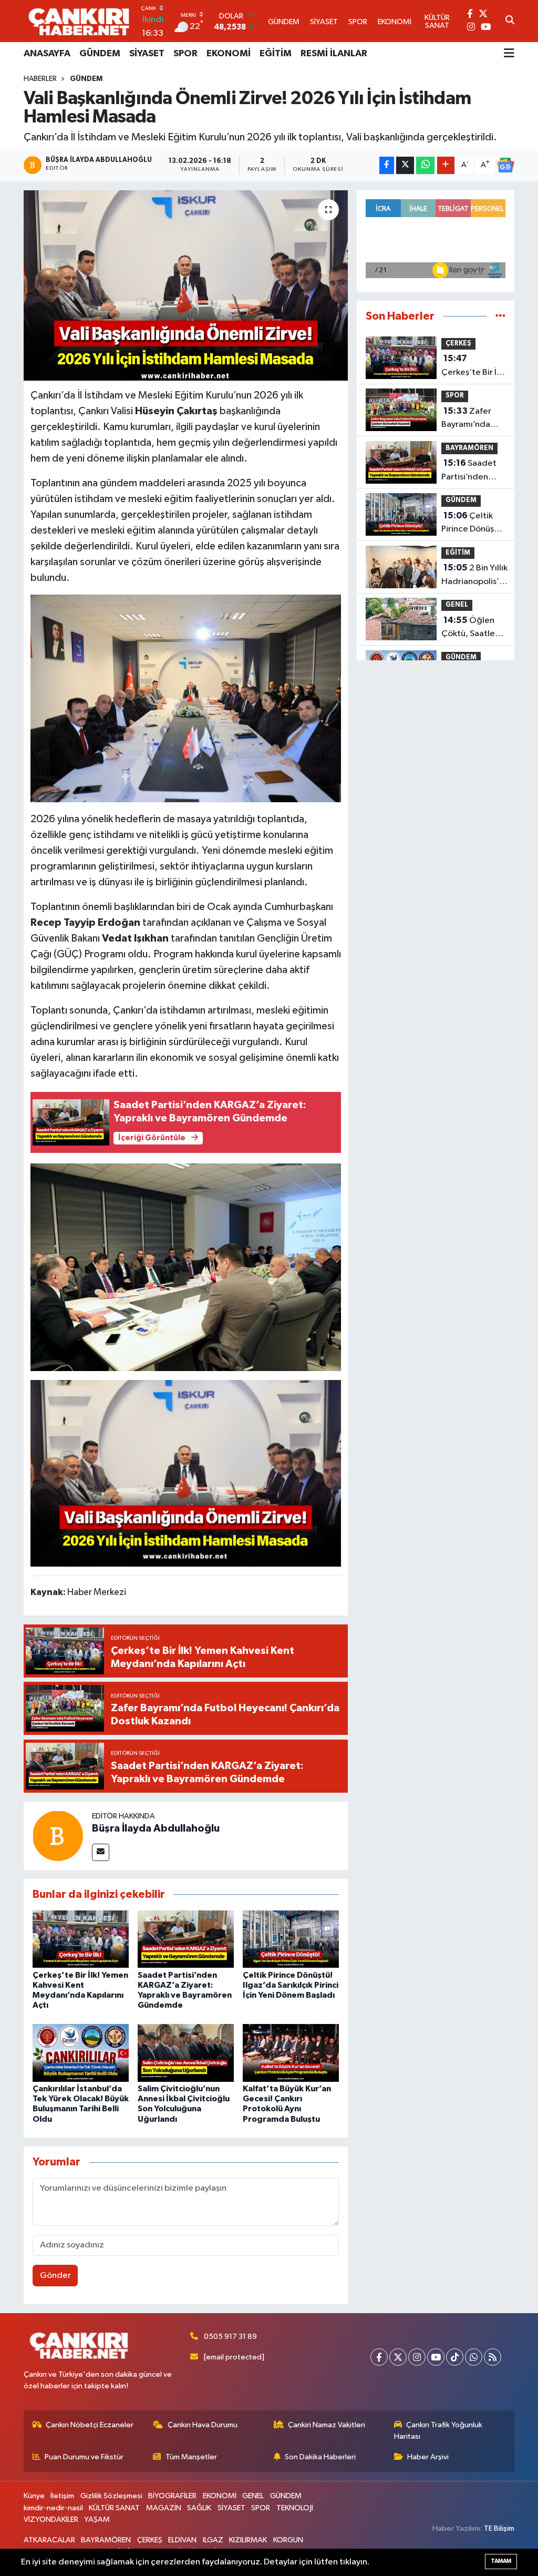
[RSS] (493, 2357)
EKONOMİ (229, 54)
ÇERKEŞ (458, 344)
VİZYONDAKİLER (51, 2519)
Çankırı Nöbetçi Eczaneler (90, 2425)
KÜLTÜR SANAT (114, 2508)
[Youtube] (436, 2357)
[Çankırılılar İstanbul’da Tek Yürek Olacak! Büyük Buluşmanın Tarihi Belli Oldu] (81, 2053)
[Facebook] (379, 2357)
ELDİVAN (182, 2540)
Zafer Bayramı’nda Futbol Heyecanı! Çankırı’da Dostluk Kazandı (473, 419)
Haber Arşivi (428, 2457)
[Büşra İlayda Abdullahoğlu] (58, 1836)
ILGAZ (213, 2540)
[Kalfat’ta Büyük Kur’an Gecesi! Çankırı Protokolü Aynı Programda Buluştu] (291, 2053)
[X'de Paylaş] (405, 165)
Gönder (55, 2276)
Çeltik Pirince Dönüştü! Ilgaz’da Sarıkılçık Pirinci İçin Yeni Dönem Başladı (291, 1985)
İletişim (62, 2496)
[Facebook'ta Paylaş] (387, 165)
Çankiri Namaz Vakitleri (327, 2425)
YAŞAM (97, 2519)
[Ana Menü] (509, 54)
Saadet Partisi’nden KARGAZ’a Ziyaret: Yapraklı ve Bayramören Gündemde (473, 471)
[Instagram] (417, 2357)
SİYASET (147, 54)
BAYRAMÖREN (469, 448)
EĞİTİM (276, 54)
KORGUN (288, 2540)
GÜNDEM (100, 54)
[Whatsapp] (474, 2357)
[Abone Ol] (505, 165)
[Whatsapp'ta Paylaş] (425, 165)
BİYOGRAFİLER (172, 2496)
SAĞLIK (199, 2508)
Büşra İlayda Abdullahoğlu (156, 1828)
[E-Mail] (101, 1852)
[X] (398, 2357)
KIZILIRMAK (248, 2540)
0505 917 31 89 (230, 2337)
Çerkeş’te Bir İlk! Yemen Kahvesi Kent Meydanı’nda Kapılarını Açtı (473, 366)
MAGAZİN (164, 2508)
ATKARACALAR (49, 2540)
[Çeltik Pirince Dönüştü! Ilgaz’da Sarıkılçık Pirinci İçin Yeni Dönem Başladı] (291, 1939)
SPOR (185, 54)
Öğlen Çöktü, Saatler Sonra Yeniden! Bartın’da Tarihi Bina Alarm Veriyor (471, 628)
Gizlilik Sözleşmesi (111, 2496)
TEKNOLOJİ (295, 2508)
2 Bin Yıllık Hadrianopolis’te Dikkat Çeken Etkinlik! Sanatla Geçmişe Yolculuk (475, 576)
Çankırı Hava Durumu (203, 2425)
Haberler (40, 79)
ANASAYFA (47, 54)
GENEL (457, 605)
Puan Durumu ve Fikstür (84, 2457)
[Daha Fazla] (446, 165)
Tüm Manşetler (191, 2457)
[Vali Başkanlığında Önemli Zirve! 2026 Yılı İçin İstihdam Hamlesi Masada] (186, 285)
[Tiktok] (455, 2357)
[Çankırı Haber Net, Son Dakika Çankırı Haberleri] (79, 21)
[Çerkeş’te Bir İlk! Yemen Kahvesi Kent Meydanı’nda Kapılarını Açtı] (81, 1939)
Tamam (501, 2561)
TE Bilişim (499, 2528)
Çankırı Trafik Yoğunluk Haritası (438, 2431)
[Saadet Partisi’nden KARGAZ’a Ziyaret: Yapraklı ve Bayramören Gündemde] (186, 1939)
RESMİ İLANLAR (334, 54)
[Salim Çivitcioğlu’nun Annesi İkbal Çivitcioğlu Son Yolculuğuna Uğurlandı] (186, 2053)
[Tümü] (500, 316)
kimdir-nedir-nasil (53, 2508)
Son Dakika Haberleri (320, 2457)
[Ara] (510, 21)
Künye (34, 2496)
